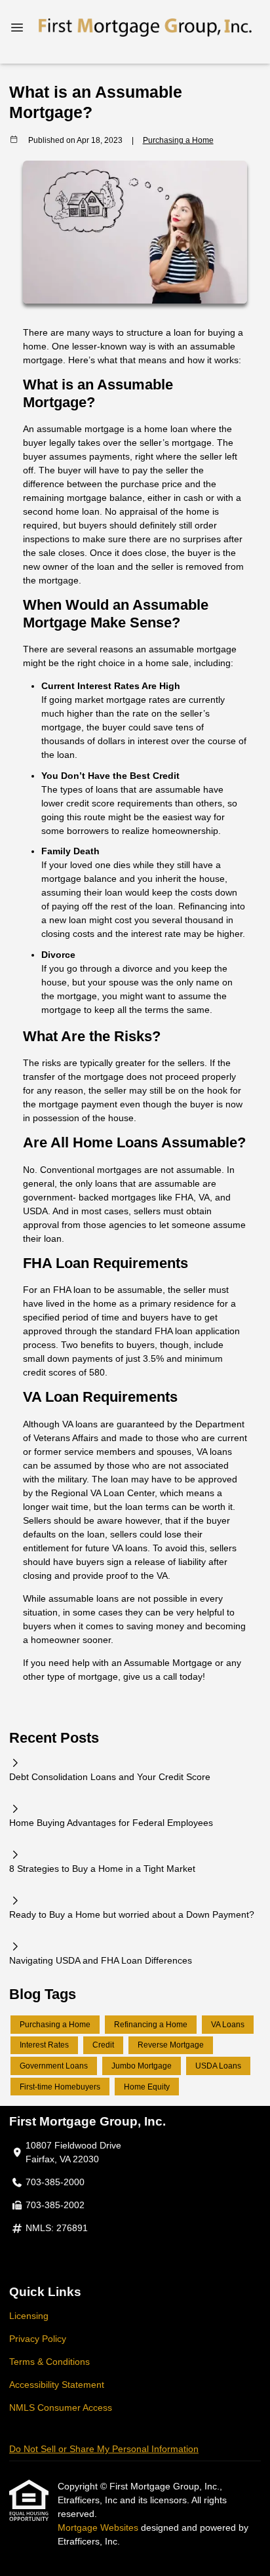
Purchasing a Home (178, 140)
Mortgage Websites (99, 2527)
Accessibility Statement (57, 2385)
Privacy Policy (38, 2339)
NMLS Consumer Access (61, 2408)
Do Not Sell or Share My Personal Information (104, 2449)
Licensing (29, 2316)
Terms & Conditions (49, 2362)
